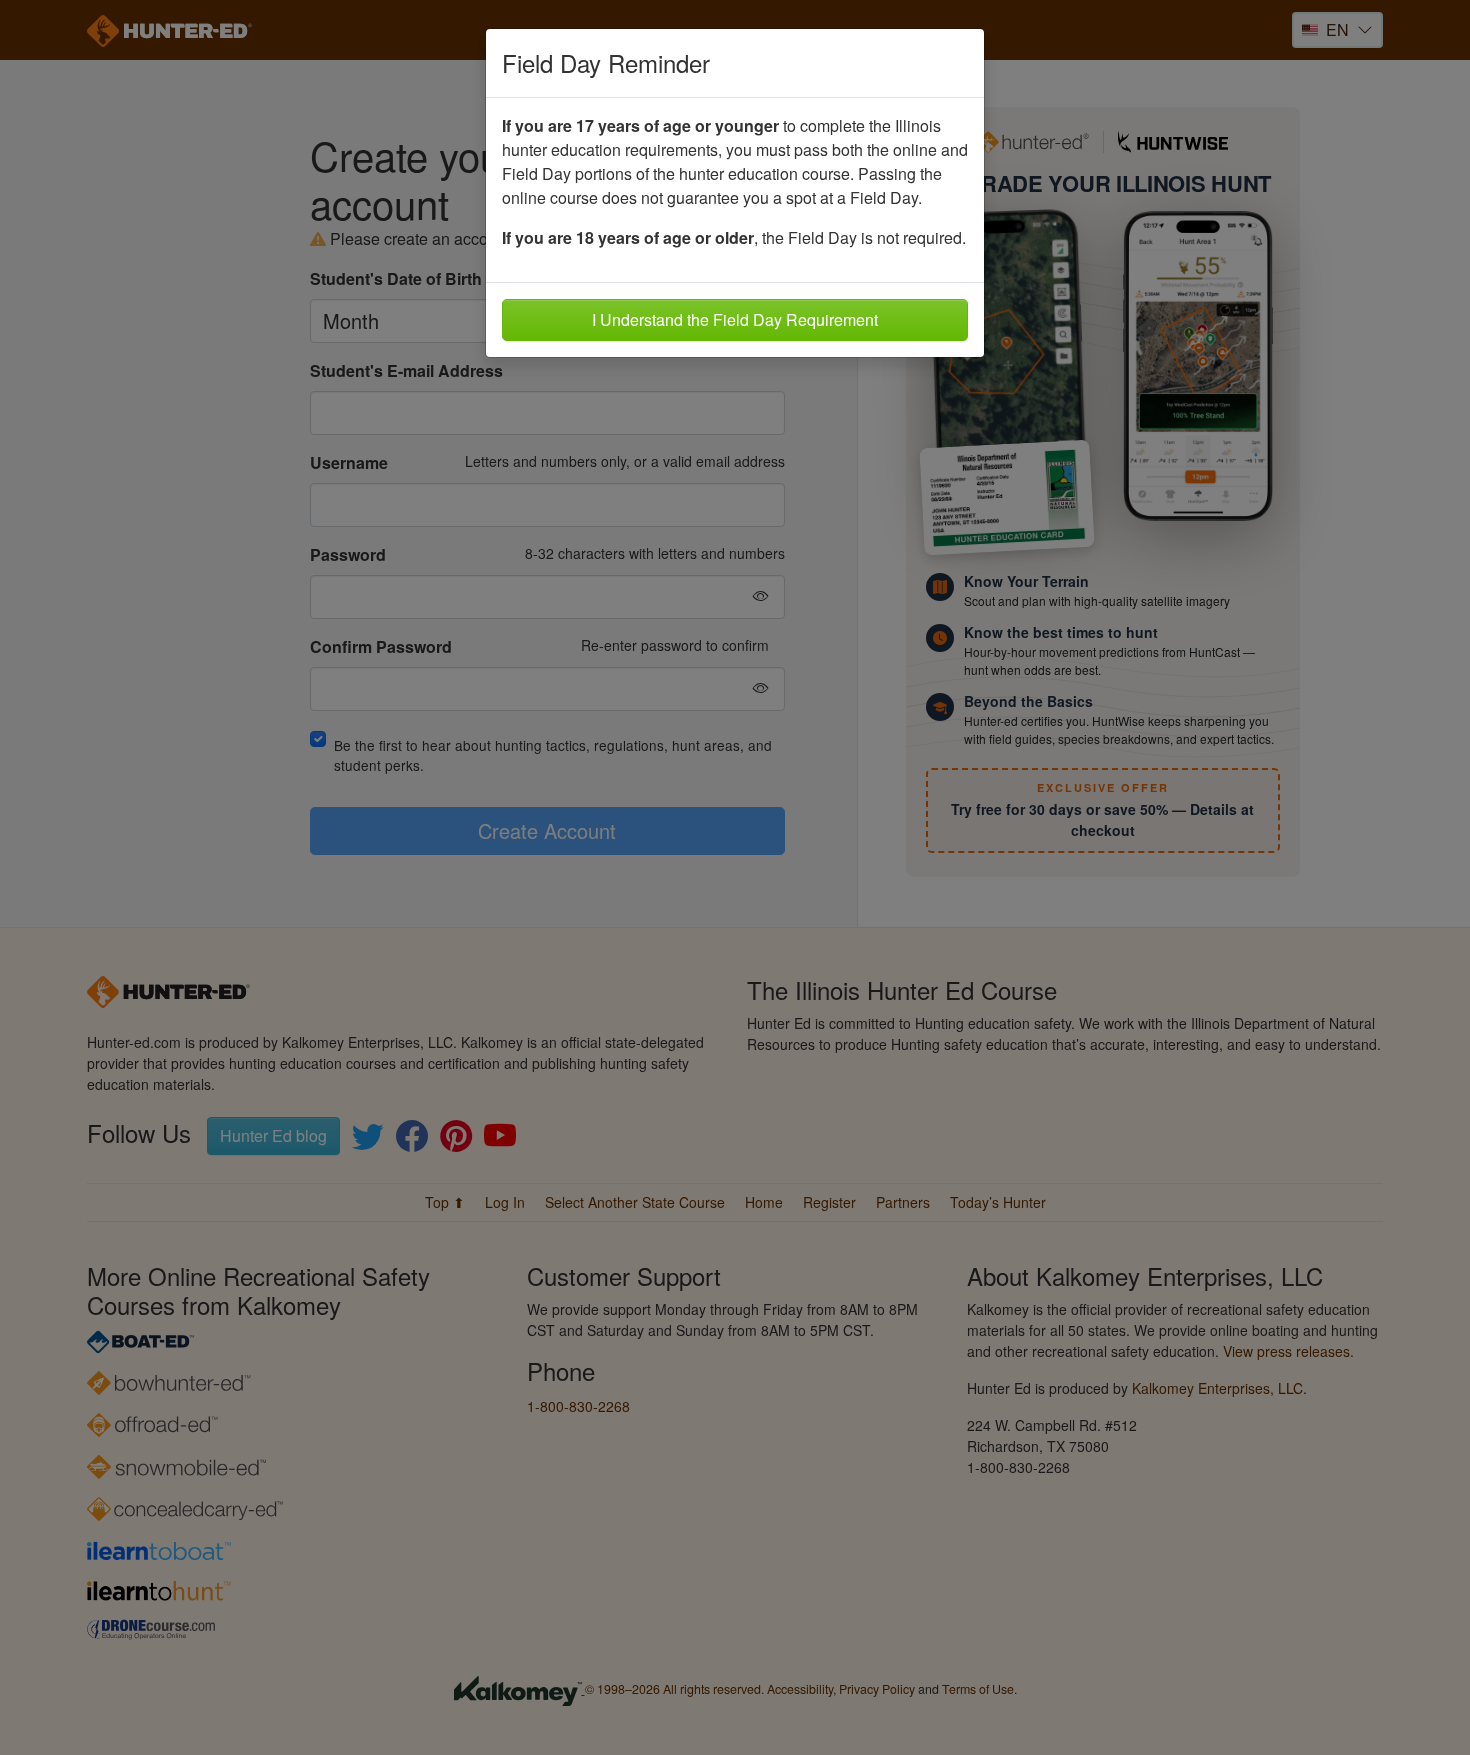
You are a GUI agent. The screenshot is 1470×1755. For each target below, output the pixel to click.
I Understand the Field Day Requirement (735, 319)
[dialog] (735, 877)
